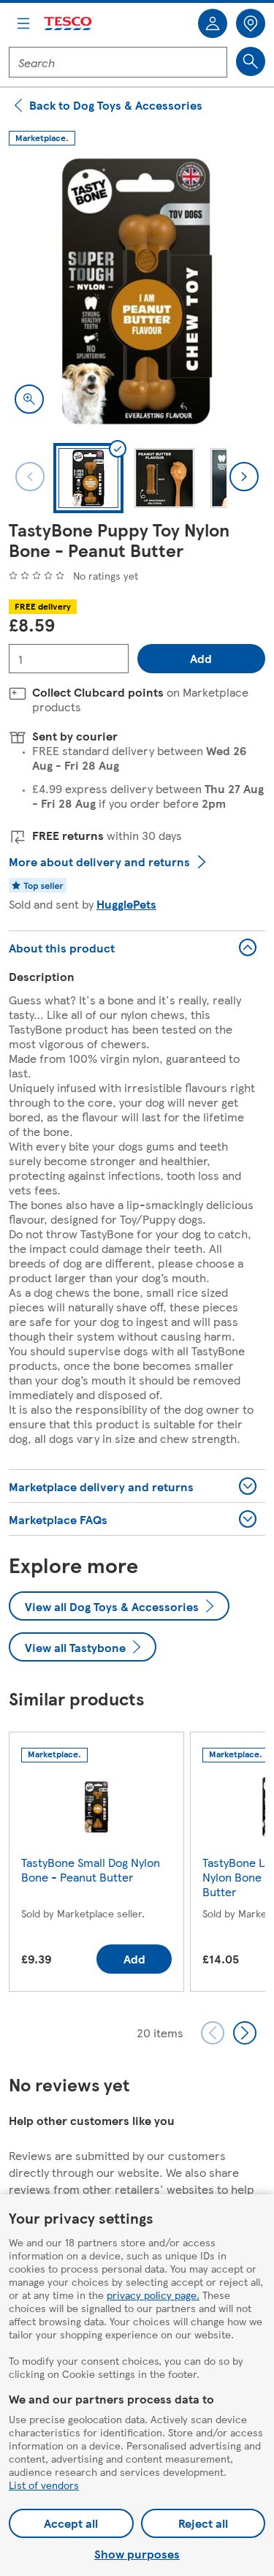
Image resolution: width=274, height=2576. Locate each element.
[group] (96, 1865)
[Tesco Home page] (69, 24)
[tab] (88, 478)
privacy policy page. (153, 2295)
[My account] (213, 23)
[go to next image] (244, 477)
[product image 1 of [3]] (137, 291)
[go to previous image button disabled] (30, 477)
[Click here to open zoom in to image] (29, 399)
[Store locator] (251, 23)
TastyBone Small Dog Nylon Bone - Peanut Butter (91, 1870)
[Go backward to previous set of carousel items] (213, 2033)
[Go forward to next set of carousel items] (245, 2033)
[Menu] (23, 23)
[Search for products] (251, 61)
